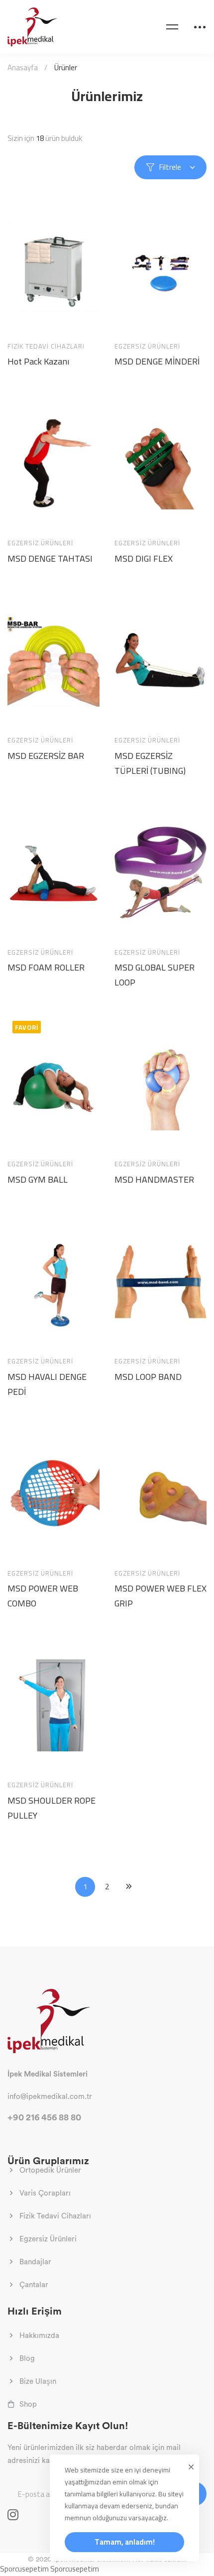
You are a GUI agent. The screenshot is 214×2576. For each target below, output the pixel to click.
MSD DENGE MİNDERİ (157, 362)
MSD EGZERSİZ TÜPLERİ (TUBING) (150, 763)
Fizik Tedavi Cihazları (46, 346)
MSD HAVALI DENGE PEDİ (47, 1384)
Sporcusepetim (24, 2569)
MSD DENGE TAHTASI (50, 559)
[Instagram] (13, 2515)
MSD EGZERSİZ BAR (46, 756)
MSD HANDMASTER (154, 1180)
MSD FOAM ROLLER (46, 968)
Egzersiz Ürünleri (147, 346)
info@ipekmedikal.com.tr (50, 2096)
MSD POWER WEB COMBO (43, 1596)
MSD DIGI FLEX (144, 559)
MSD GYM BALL (38, 1180)
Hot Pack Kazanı (38, 362)
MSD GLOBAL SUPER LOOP (155, 975)
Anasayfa (23, 67)
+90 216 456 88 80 (44, 2117)
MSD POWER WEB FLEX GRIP (160, 1596)
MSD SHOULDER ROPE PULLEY (52, 1808)
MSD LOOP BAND (148, 1377)
